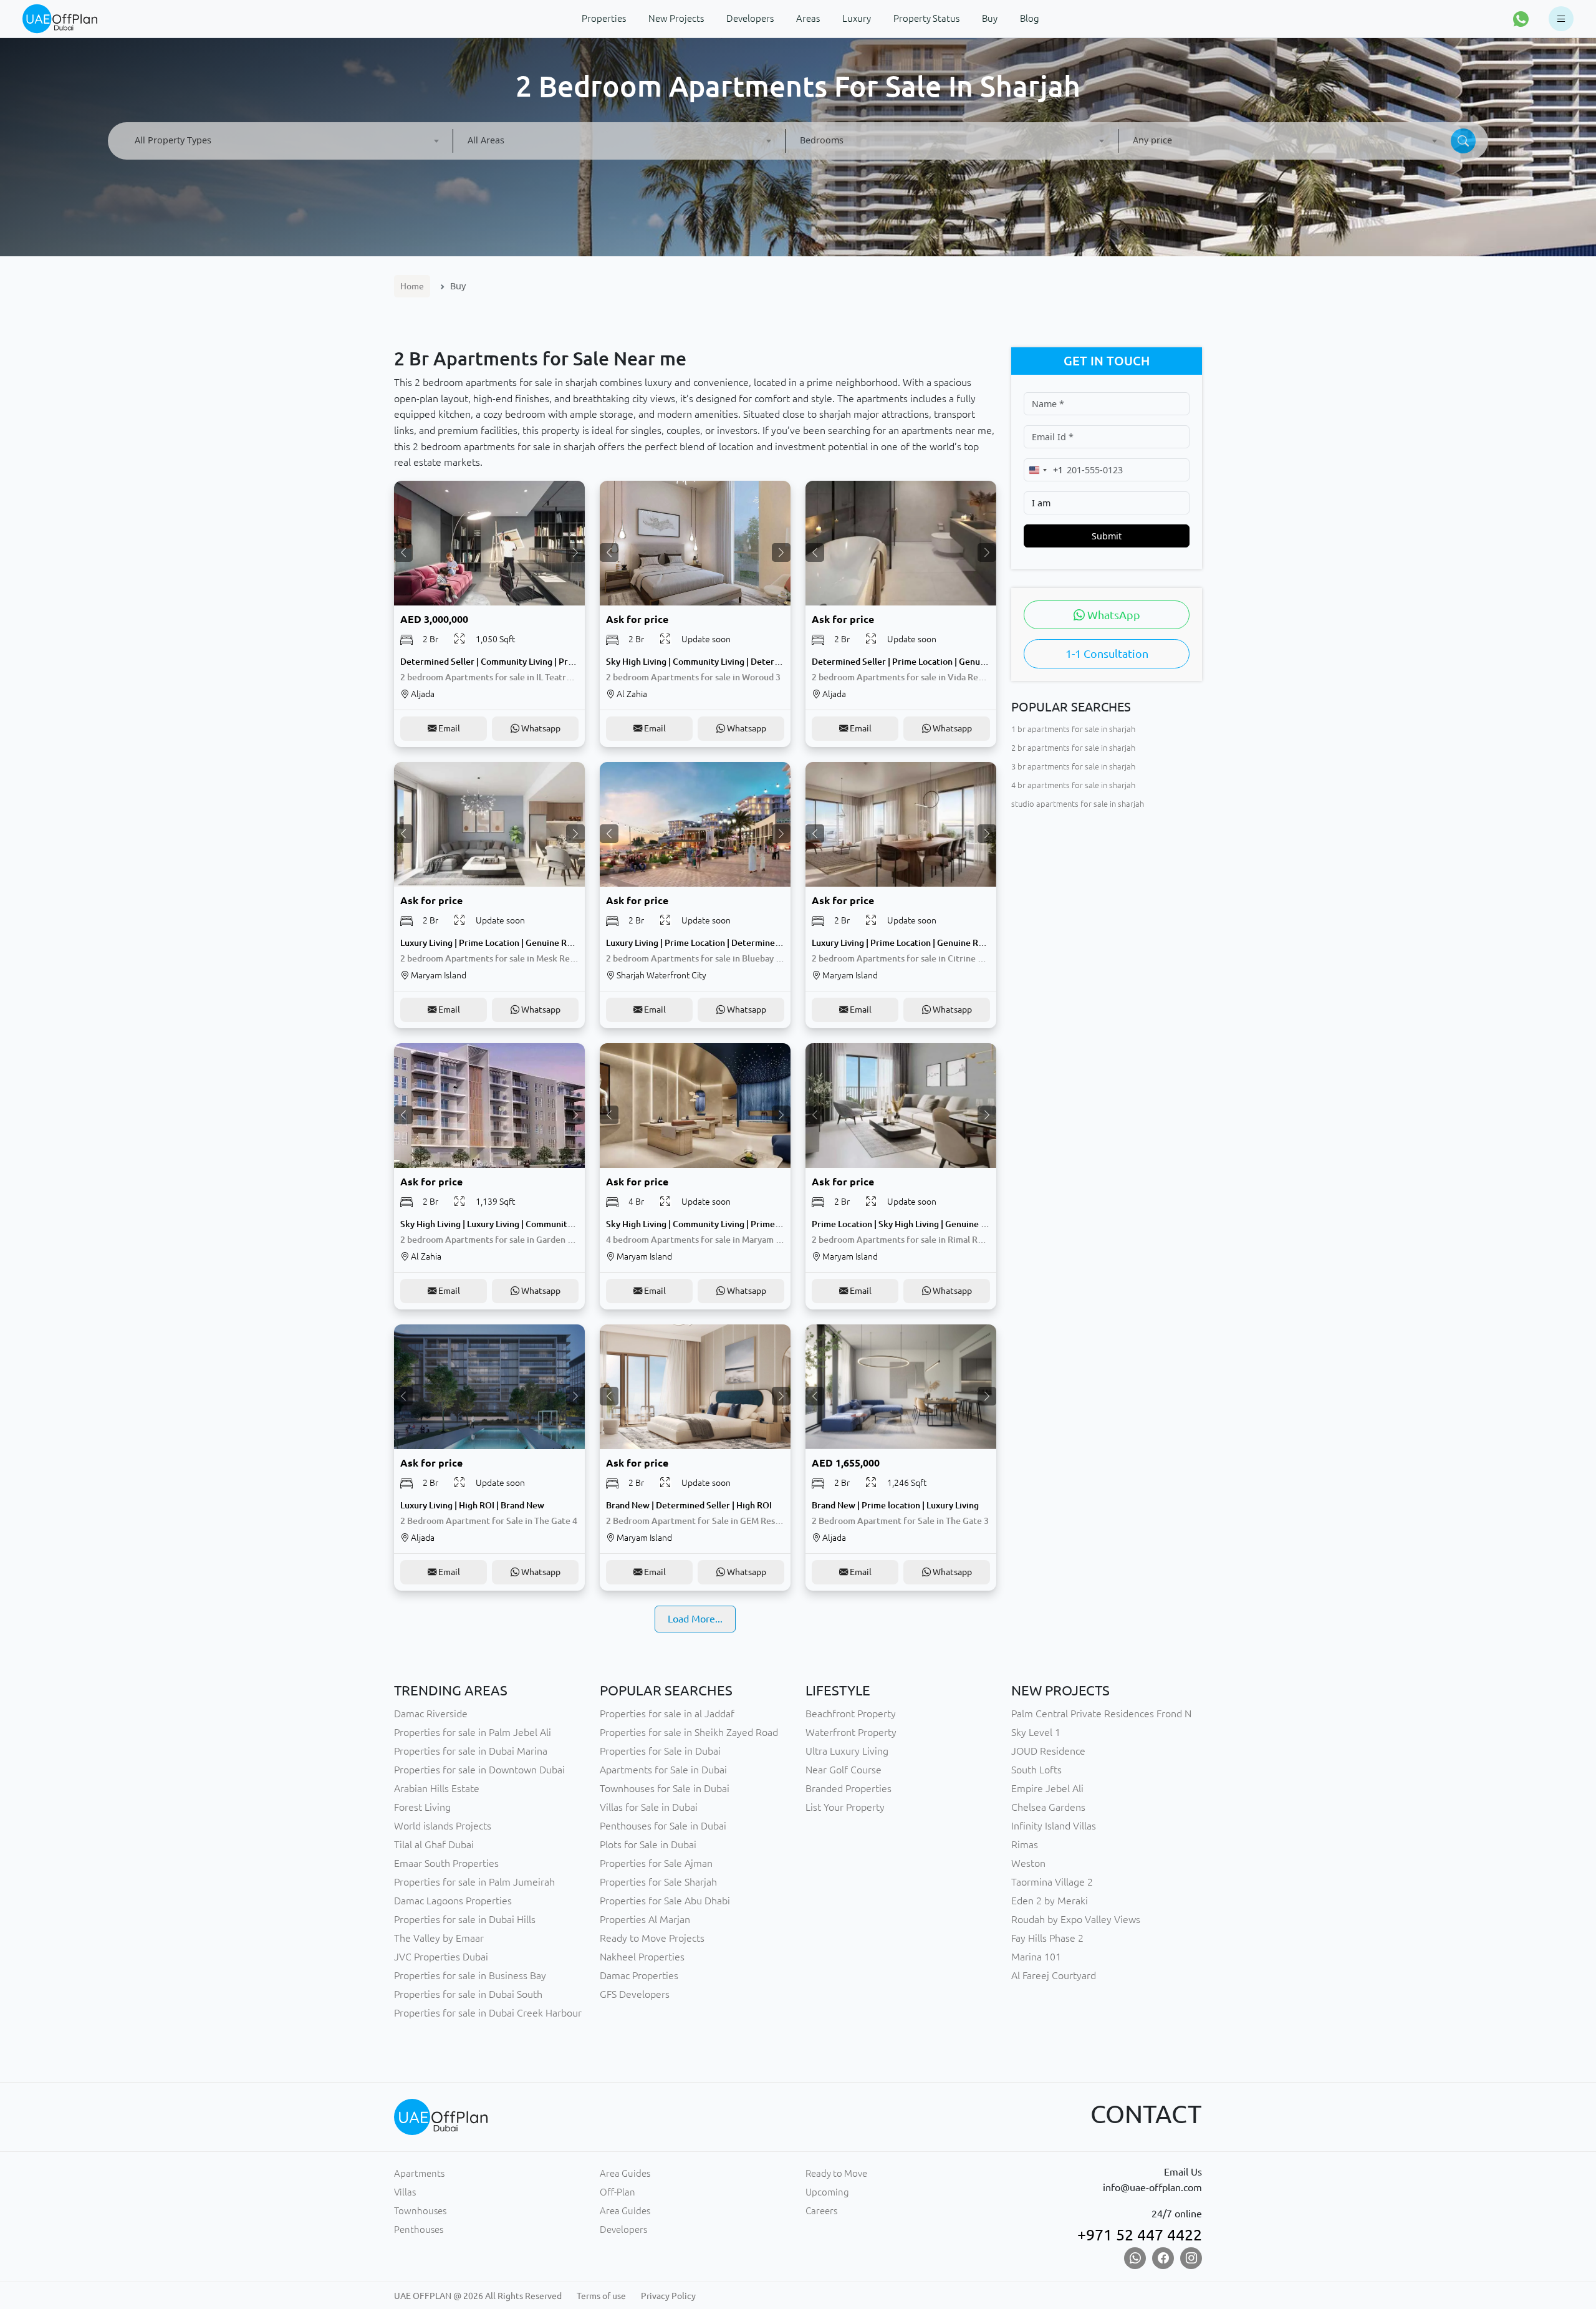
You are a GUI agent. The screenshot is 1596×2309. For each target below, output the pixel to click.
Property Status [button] (926, 18)
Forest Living (422, 1807)
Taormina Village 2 (1052, 1882)
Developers (623, 2229)
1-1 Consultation (1107, 654)
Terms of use (601, 2296)
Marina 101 (1036, 1957)
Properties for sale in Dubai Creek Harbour (488, 2013)
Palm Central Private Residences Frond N (1101, 1714)
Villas (405, 2192)
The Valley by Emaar (439, 1938)
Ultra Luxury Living (847, 1751)
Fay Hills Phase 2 (1047, 1938)
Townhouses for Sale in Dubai (665, 1788)
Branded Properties (848, 1788)
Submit (1107, 536)
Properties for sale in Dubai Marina (471, 1751)
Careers (821, 2211)
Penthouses (419, 2229)
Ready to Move (836, 2173)
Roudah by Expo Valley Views (1076, 1919)
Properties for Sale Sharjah (658, 1882)
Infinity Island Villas (1054, 1826)
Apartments (419, 2173)
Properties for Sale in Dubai (660, 1751)
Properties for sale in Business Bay (470, 1975)
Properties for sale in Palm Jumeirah (474, 1882)
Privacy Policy (668, 2296)
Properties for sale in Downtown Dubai (479, 1770)
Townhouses (420, 2211)
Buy (990, 18)
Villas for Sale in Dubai (649, 1807)
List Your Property (845, 1807)
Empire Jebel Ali (1047, 1788)
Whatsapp (540, 728)
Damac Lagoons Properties (453, 1901)
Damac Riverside (431, 1714)
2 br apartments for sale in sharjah (1073, 748)
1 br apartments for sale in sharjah (1073, 729)
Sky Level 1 (1036, 1732)
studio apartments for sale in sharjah (1078, 804)
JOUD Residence (1048, 1751)
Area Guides (625, 2173)
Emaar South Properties (446, 1863)
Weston (1028, 1863)
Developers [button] (750, 18)
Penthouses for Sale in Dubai (663, 1826)
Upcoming (827, 2192)
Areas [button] (808, 18)
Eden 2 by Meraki (1050, 1901)
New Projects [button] (676, 18)
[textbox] (286, 140)
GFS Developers (635, 1994)
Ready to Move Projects (652, 1938)
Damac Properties (639, 1975)
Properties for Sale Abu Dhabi (665, 1901)
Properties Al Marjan (645, 1919)
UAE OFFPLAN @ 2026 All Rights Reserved (478, 2296)
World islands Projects (443, 1826)
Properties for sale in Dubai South (468, 1994)
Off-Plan (618, 2192)
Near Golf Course (844, 1770)
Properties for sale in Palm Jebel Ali (473, 1732)
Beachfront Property (851, 1714)
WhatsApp (1113, 615)
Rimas (1025, 1844)
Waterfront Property (851, 1732)
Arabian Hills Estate (437, 1788)
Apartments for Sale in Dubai (663, 1770)
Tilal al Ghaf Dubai (434, 1844)
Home (412, 286)
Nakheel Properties (642, 1957)
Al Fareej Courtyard (1054, 1975)
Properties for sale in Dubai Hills (465, 1919)
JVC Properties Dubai (441, 1957)
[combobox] (286, 141)
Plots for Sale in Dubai (648, 1844)
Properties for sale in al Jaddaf (667, 1714)
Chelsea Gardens (1048, 1807)
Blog (1030, 18)
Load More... (695, 1619)
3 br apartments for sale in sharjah (1073, 766)
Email (448, 728)
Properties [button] (604, 18)
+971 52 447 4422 (1140, 2235)
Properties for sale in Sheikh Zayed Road (689, 1732)
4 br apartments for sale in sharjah (1073, 785)
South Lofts (1036, 1770)
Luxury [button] (857, 18)
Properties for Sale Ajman (656, 1863)
